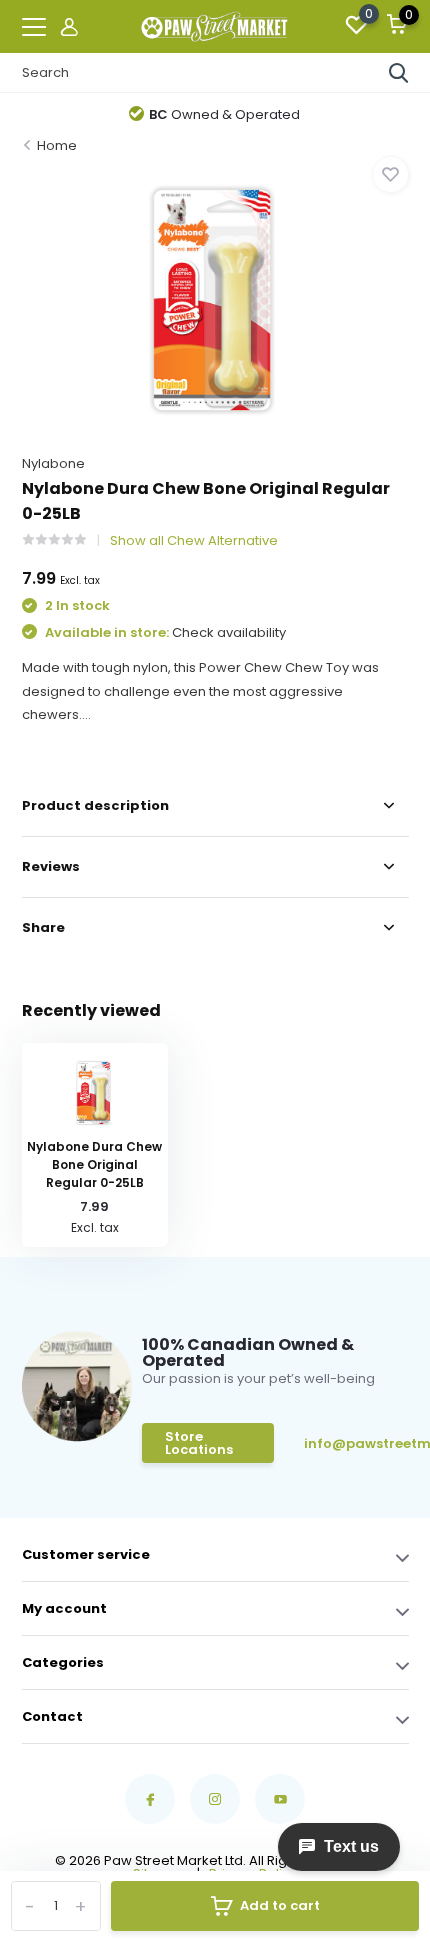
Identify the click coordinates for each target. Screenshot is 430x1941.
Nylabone (53, 463)
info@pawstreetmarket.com (355, 1443)
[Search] (399, 73)
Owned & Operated (224, 114)
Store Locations (199, 1443)
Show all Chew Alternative (194, 540)
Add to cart (280, 1905)
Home (57, 145)
